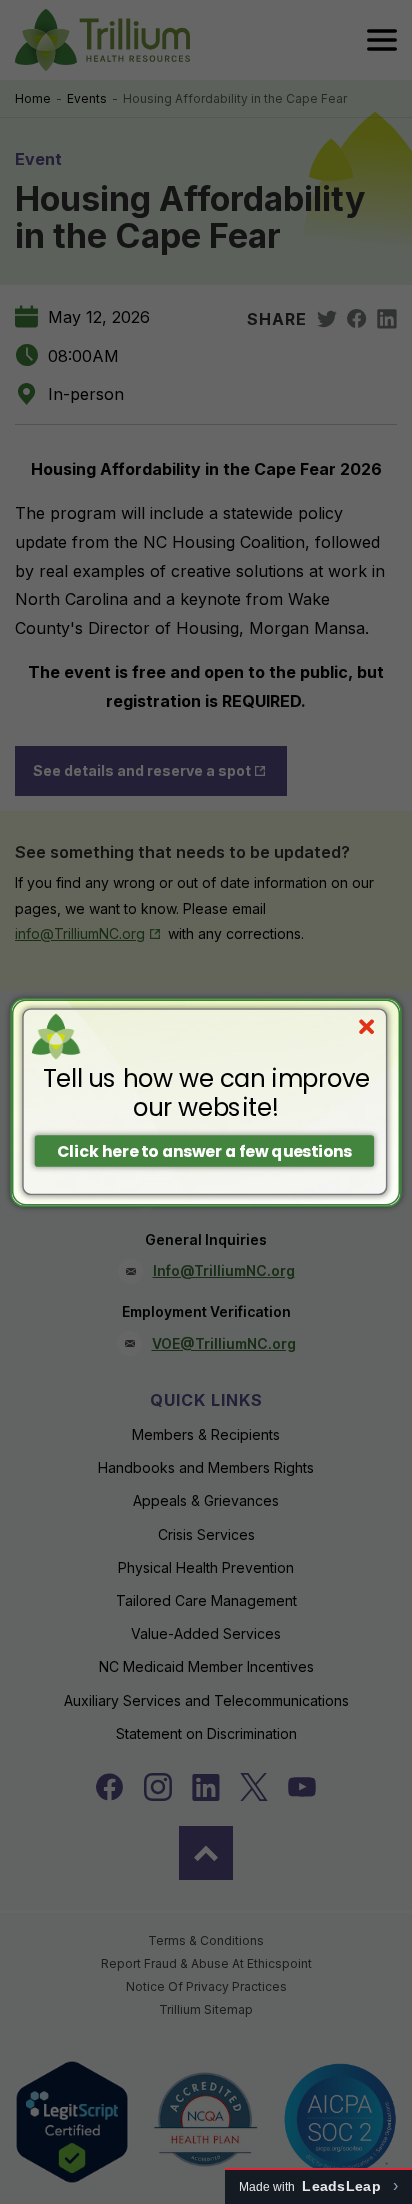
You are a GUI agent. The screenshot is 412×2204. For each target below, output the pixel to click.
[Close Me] (366, 1026)
